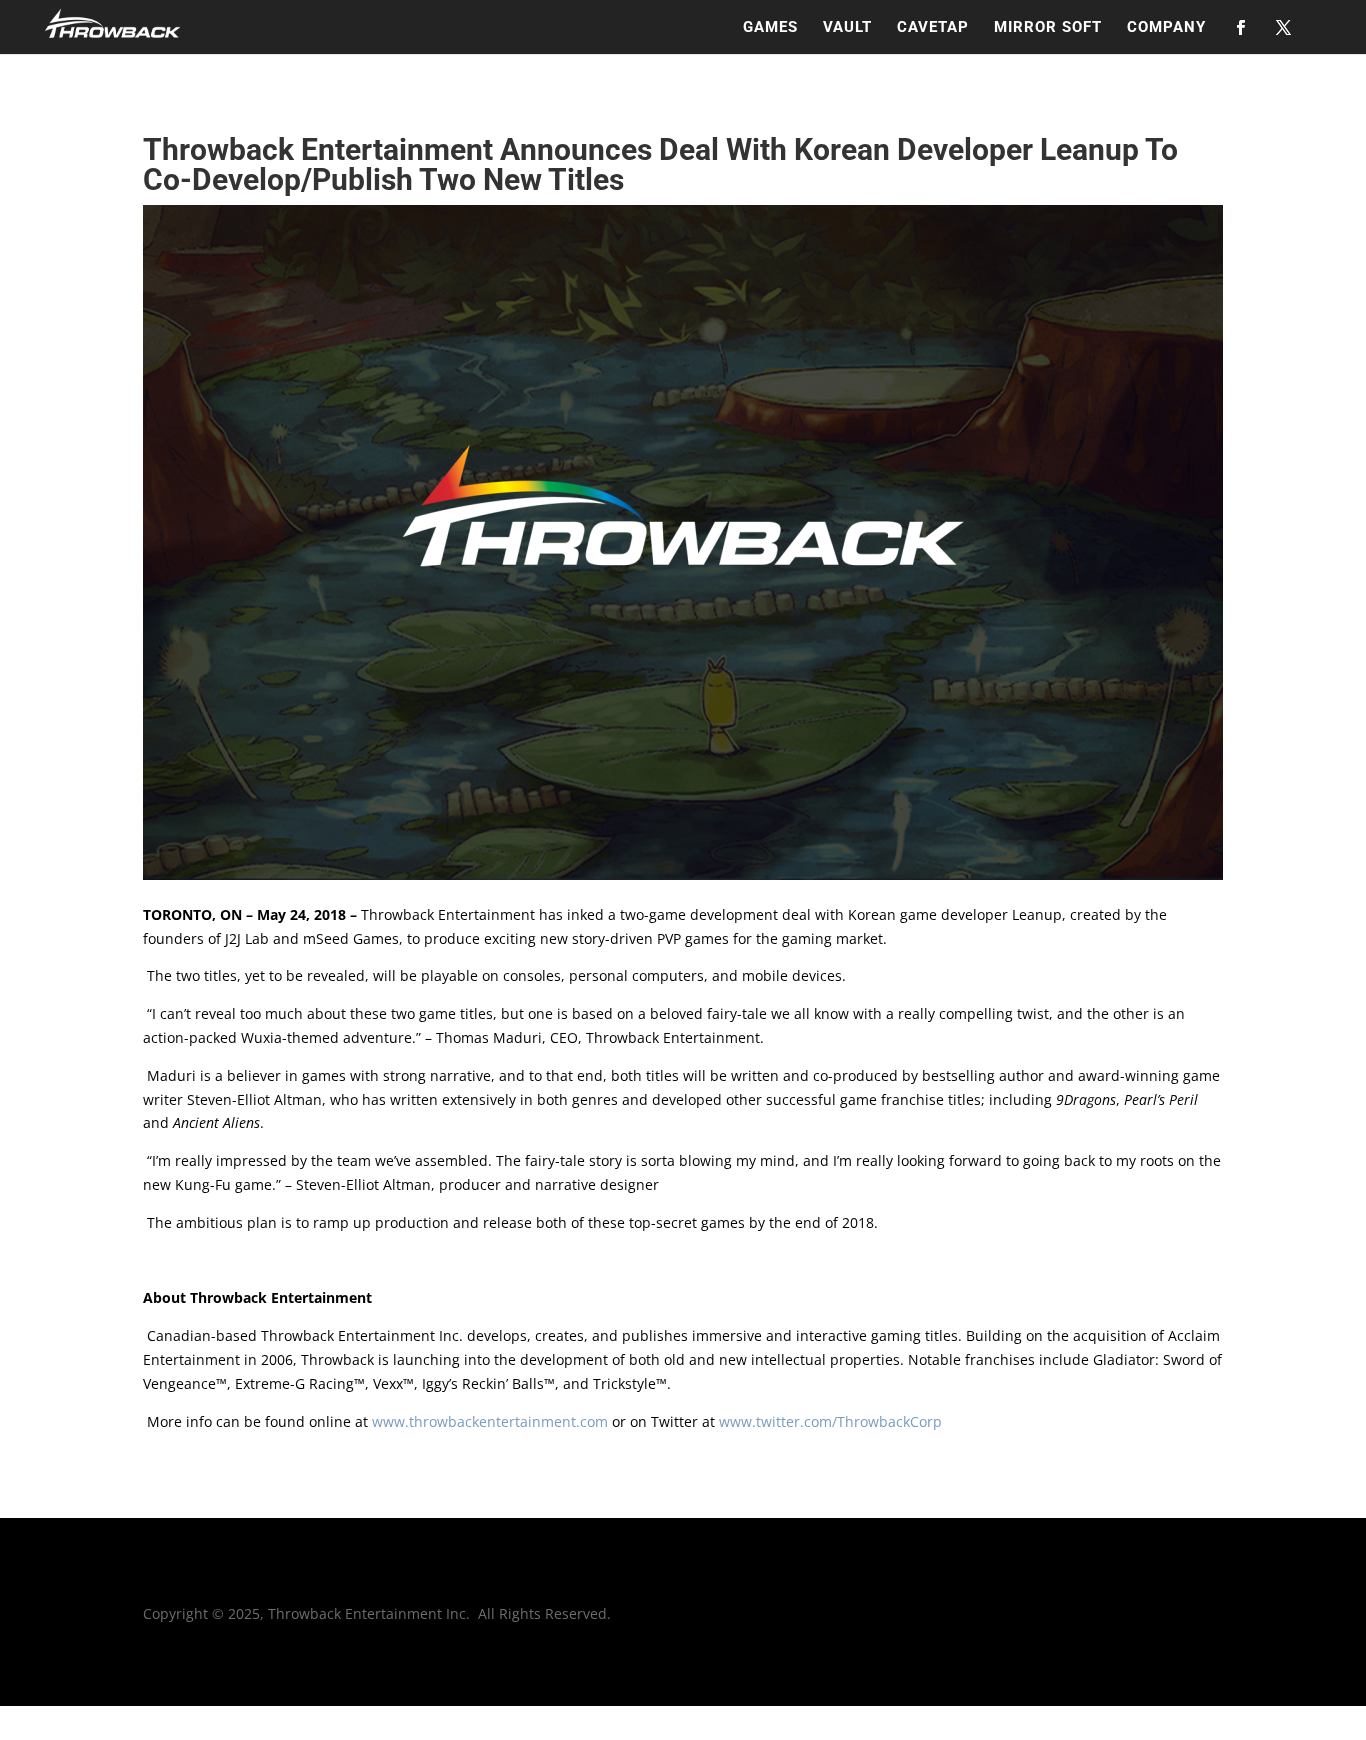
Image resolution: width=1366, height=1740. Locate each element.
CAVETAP (933, 28)
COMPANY (1166, 28)
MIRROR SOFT (1048, 28)
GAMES (770, 28)
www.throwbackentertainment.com (490, 1421)
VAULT (847, 28)
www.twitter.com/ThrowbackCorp (830, 1421)
